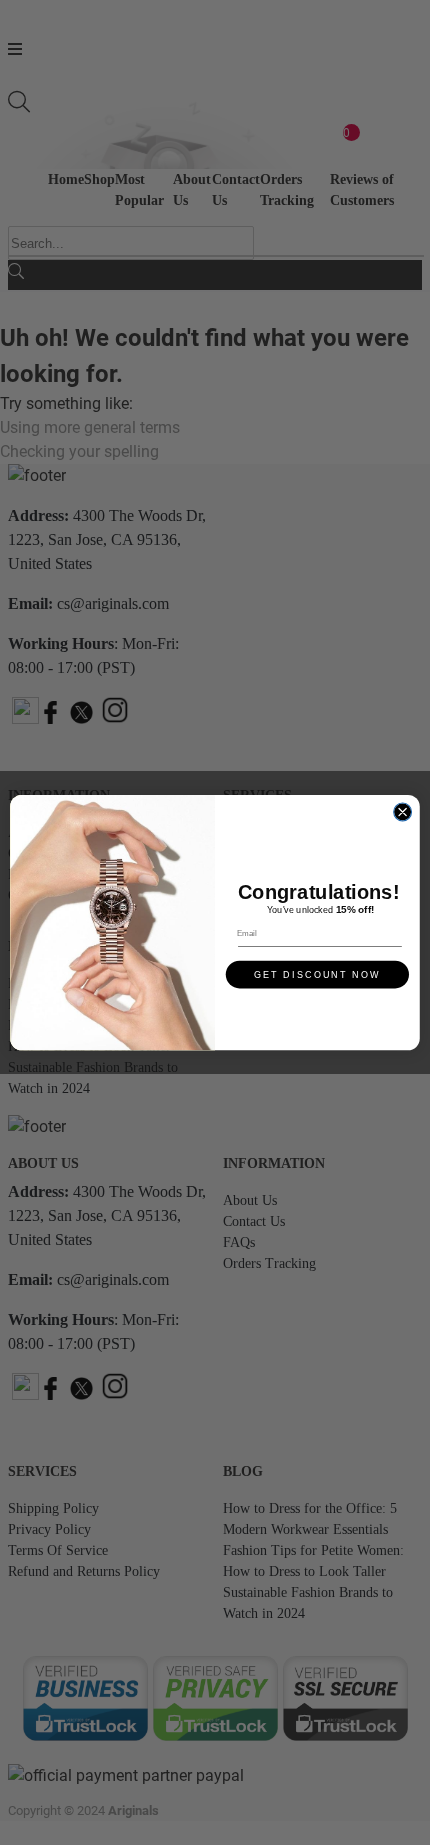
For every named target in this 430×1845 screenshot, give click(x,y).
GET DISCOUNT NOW (317, 974)
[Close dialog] (403, 812)
